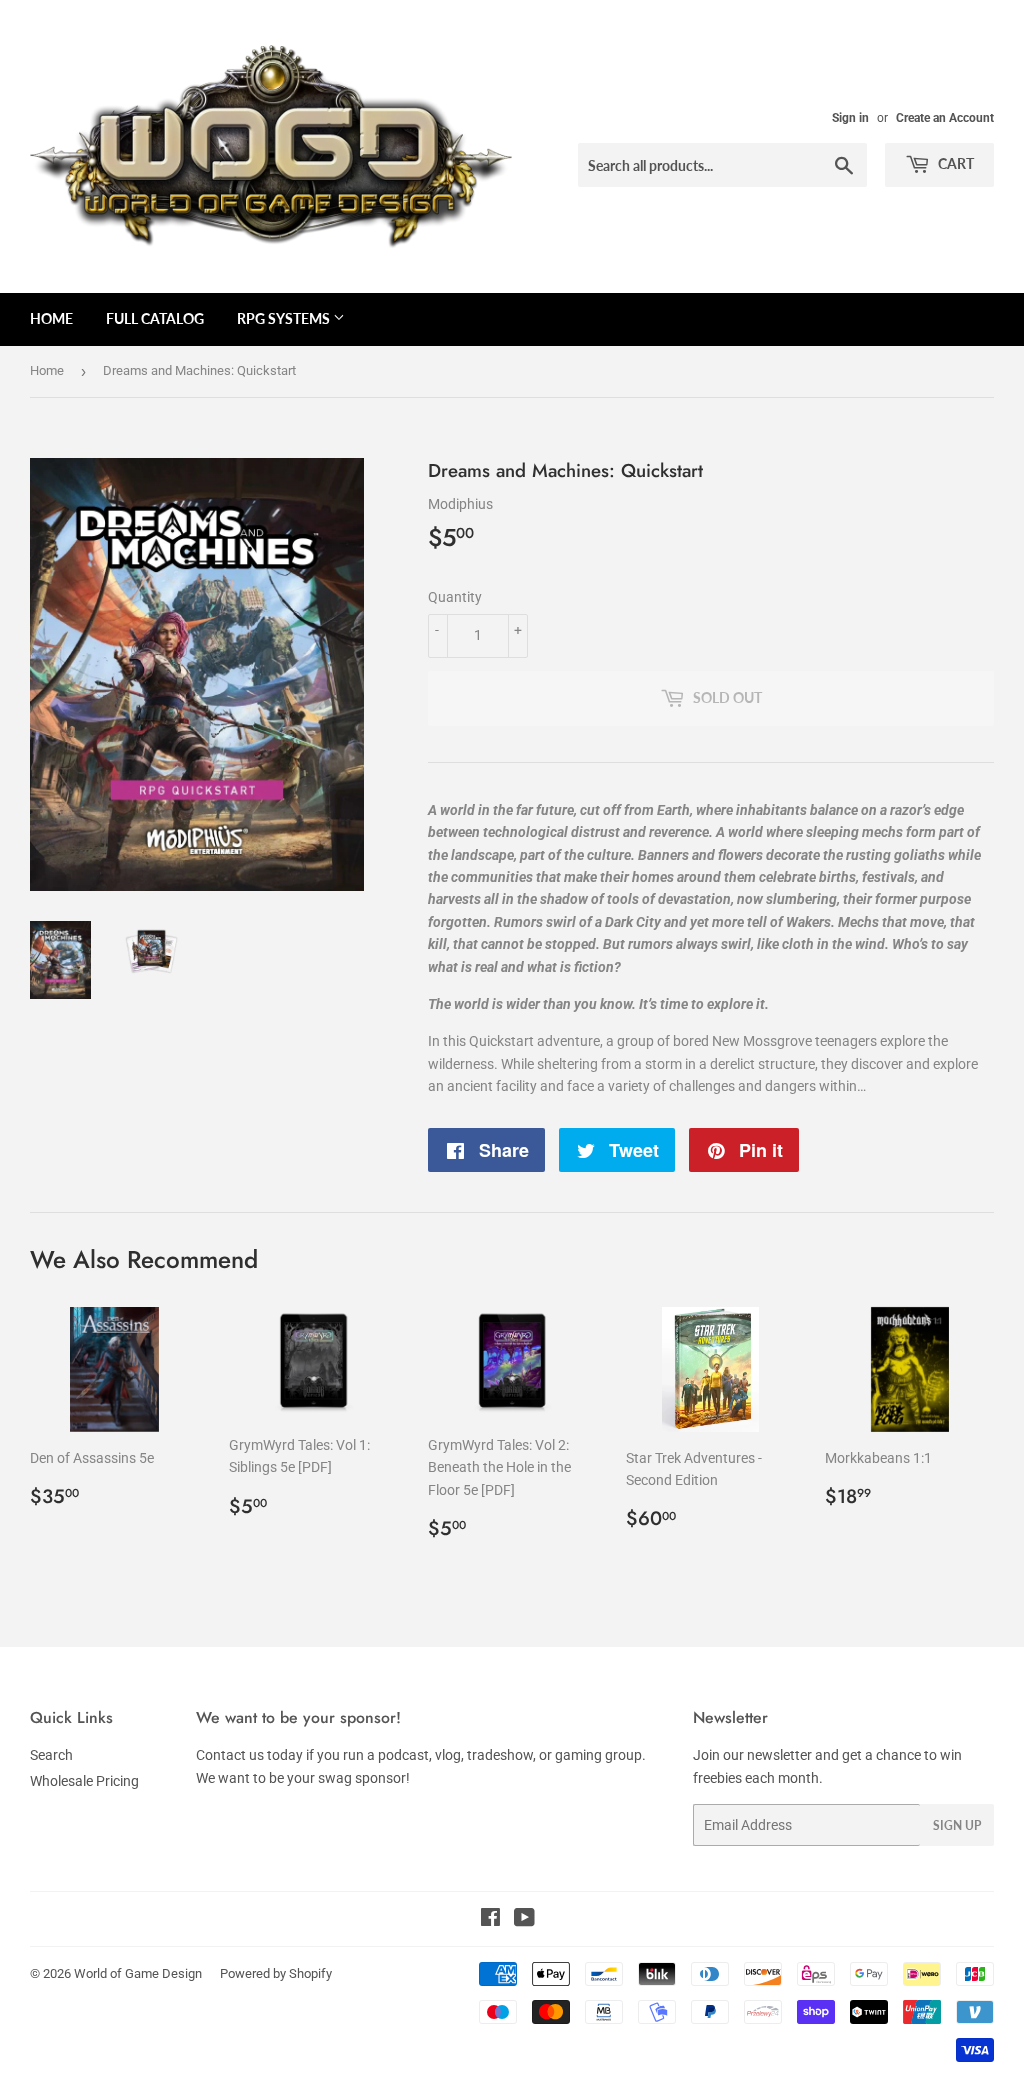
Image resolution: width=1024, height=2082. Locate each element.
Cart (954, 163)
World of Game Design (138, 1973)
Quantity (455, 597)
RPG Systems (285, 318)
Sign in (850, 118)
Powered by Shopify (276, 1973)
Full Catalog (155, 318)
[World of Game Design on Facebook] (490, 1920)
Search (51, 1755)
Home (51, 318)
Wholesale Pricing (84, 1781)
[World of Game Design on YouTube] (524, 1920)
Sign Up (957, 1825)
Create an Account (945, 118)
